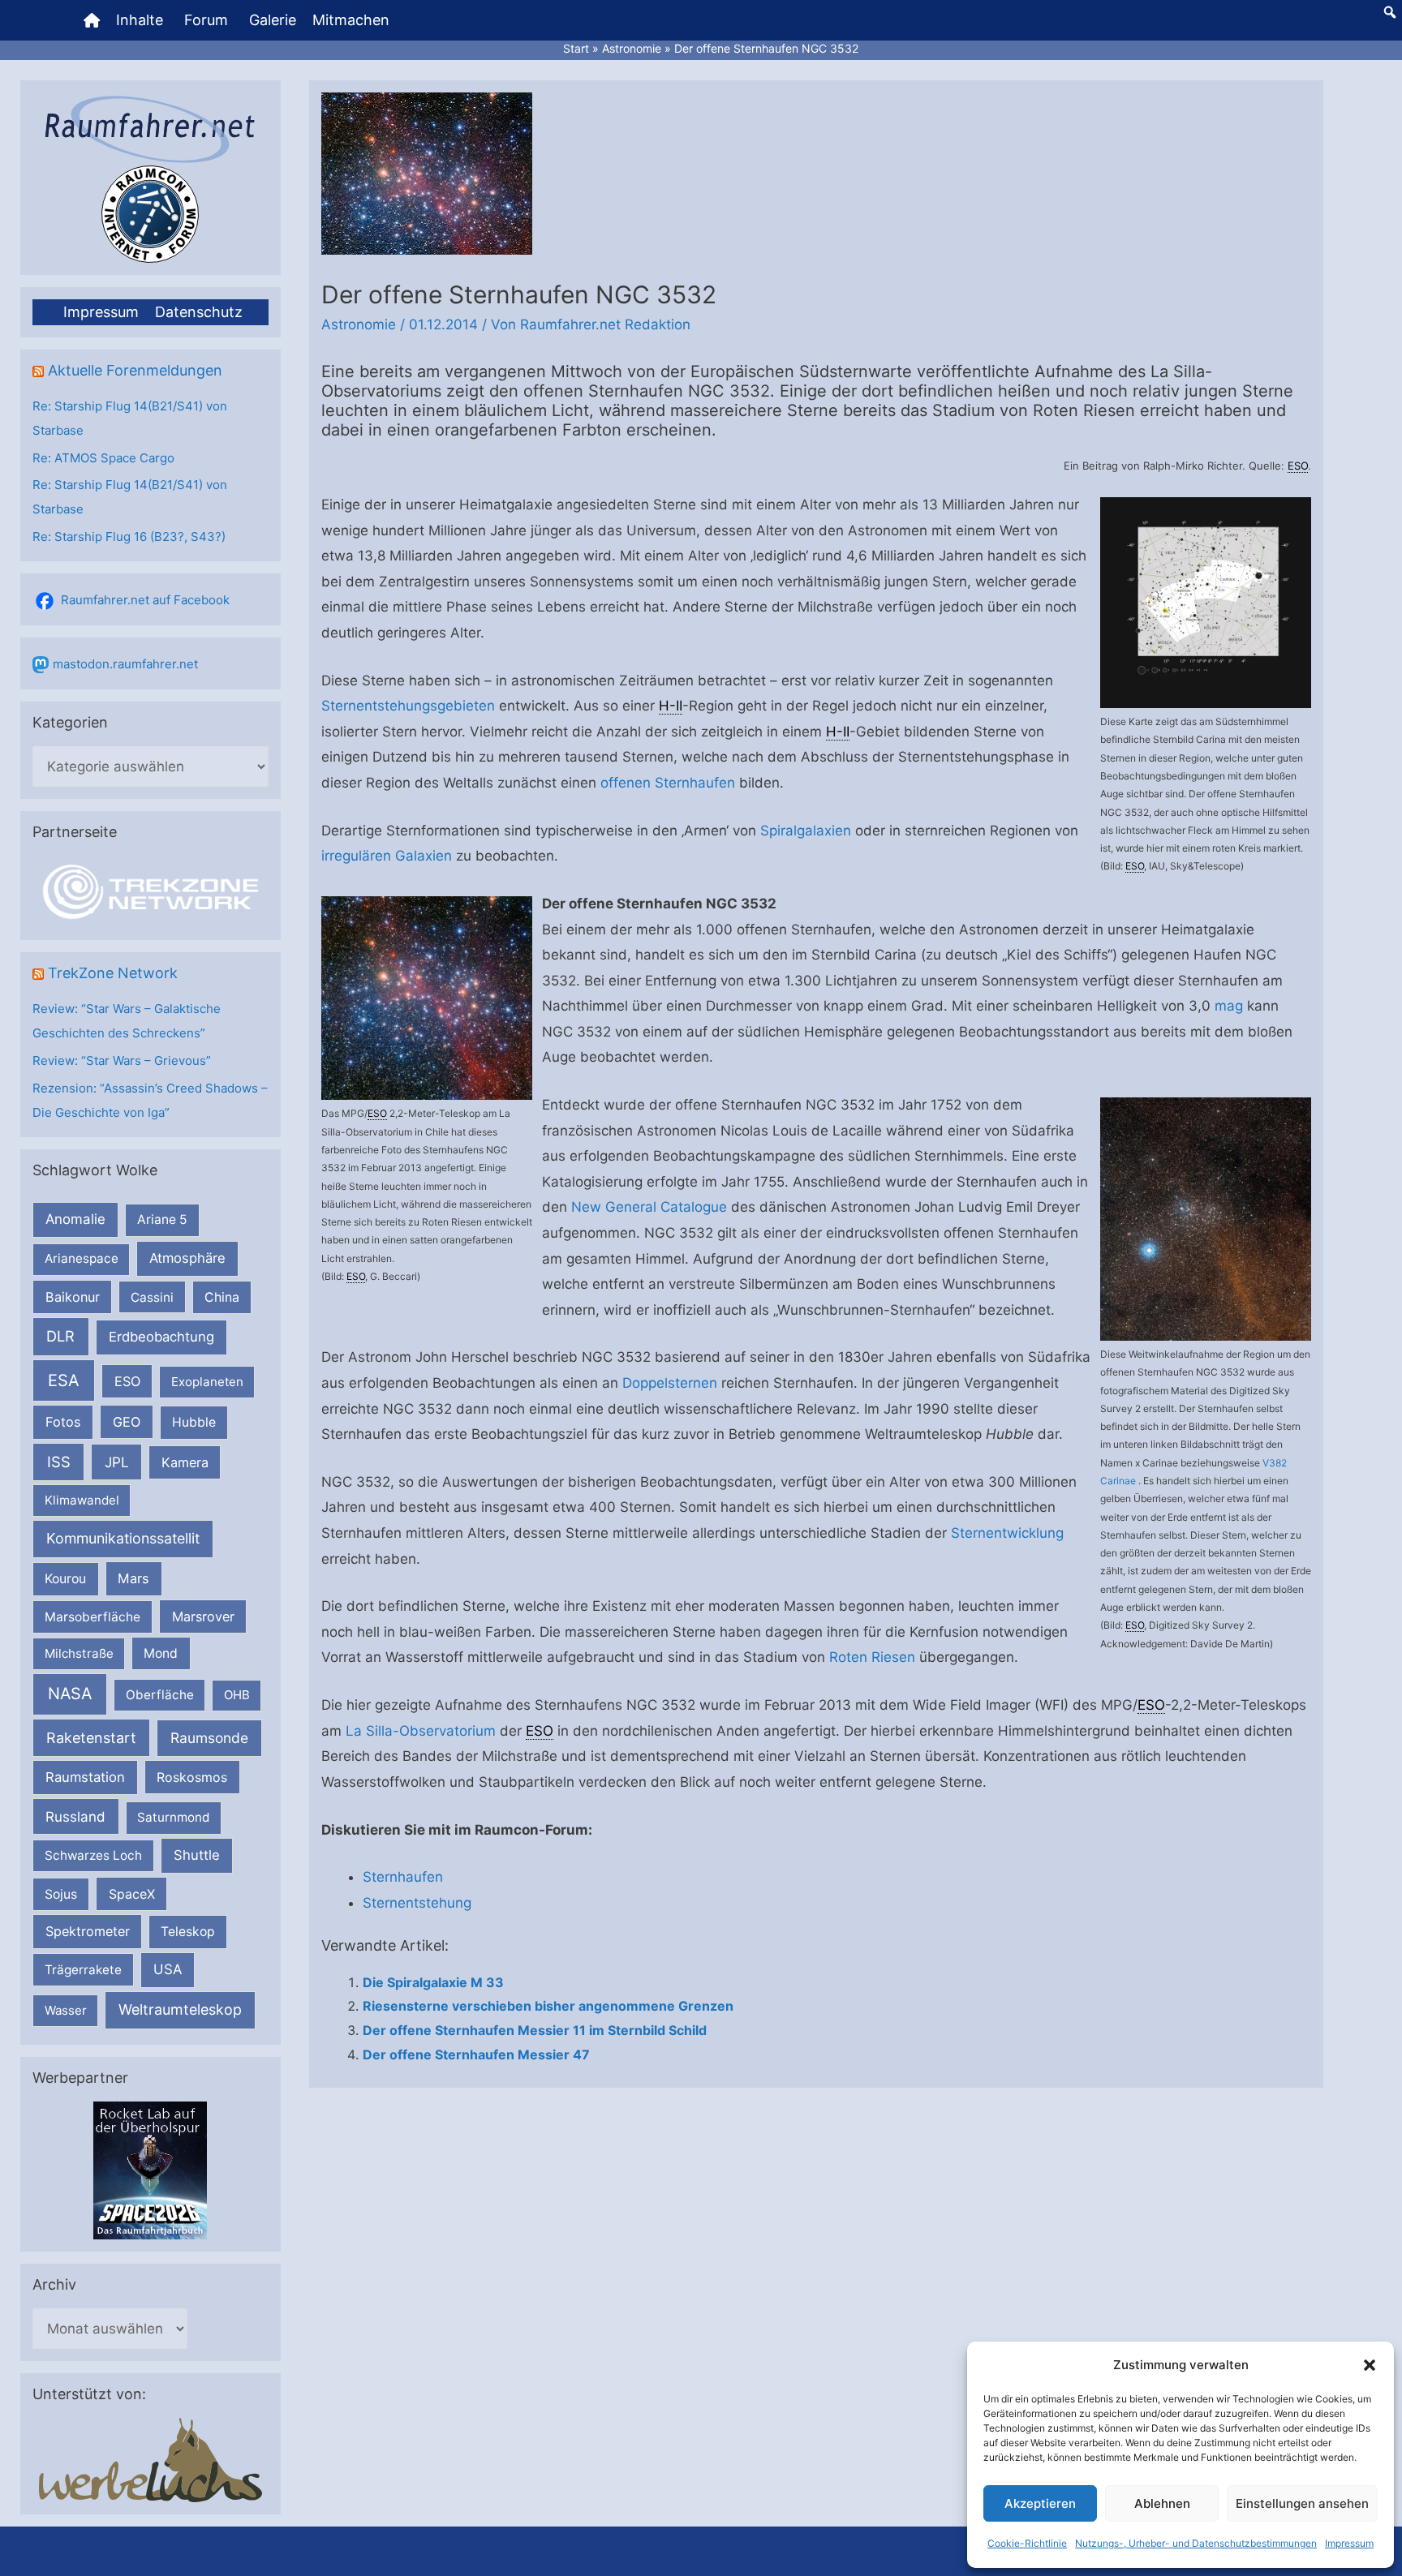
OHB (237, 1695)
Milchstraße (79, 1653)
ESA (64, 1380)
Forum (206, 20)
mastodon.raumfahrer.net (125, 664)
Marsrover (203, 1616)
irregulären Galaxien (387, 856)
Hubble (194, 1422)
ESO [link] (1298, 466)
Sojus (61, 1894)
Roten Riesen (872, 1657)
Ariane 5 (162, 1219)
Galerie (273, 20)
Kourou (65, 1579)
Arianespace (82, 1258)
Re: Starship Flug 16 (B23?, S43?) (129, 537)
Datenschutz (199, 312)
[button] (1370, 2365)
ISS (59, 1462)
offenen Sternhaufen (668, 783)
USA (168, 1969)
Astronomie (359, 324)
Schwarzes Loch (93, 1855)
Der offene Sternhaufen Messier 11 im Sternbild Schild (535, 2030)
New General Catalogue (649, 1207)
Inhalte (140, 20)
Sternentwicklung (1007, 1533)
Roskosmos (192, 1777)
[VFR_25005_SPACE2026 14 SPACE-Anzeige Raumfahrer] (150, 2169)
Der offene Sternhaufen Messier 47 (476, 2054)
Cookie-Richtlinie (1027, 2543)
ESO (127, 1381)
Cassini (152, 1297)
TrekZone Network (113, 973)
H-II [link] (671, 706)
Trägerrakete (83, 1970)
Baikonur (73, 1297)
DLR (60, 1336)
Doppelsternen (670, 1383)
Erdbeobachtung (161, 1337)
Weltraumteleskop (180, 2009)
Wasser (66, 2010)
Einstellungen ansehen (1302, 2503)
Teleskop (188, 1932)
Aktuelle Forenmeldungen (135, 370)
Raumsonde (209, 1738)
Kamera (185, 1462)
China (222, 1297)
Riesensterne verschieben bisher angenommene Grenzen (548, 2006)
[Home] (92, 20)
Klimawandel (82, 1500)
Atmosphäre (187, 1258)
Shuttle (197, 1855)
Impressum (1349, 2543)
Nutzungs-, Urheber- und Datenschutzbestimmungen (1196, 2543)
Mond (161, 1653)
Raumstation (85, 1777)
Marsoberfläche (92, 1617)
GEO (127, 1422)
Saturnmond (173, 1817)
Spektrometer (88, 1931)
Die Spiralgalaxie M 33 (433, 1982)
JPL (117, 1462)
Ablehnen (1162, 2503)
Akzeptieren (1040, 2503)
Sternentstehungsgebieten (408, 706)
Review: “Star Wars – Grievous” (122, 1060)
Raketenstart (91, 1738)
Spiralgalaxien (806, 831)
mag (1229, 1006)
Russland (75, 1816)
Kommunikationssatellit (123, 1538)
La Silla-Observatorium (421, 1731)
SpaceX (132, 1894)
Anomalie (75, 1219)
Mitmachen (351, 20)
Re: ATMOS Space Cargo (103, 458)
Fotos (63, 1422)
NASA (70, 1694)
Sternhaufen (403, 1877)
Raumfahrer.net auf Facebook (145, 600)
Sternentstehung (417, 1903)
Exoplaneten (207, 1382)
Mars (133, 1578)
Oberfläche (160, 1695)
